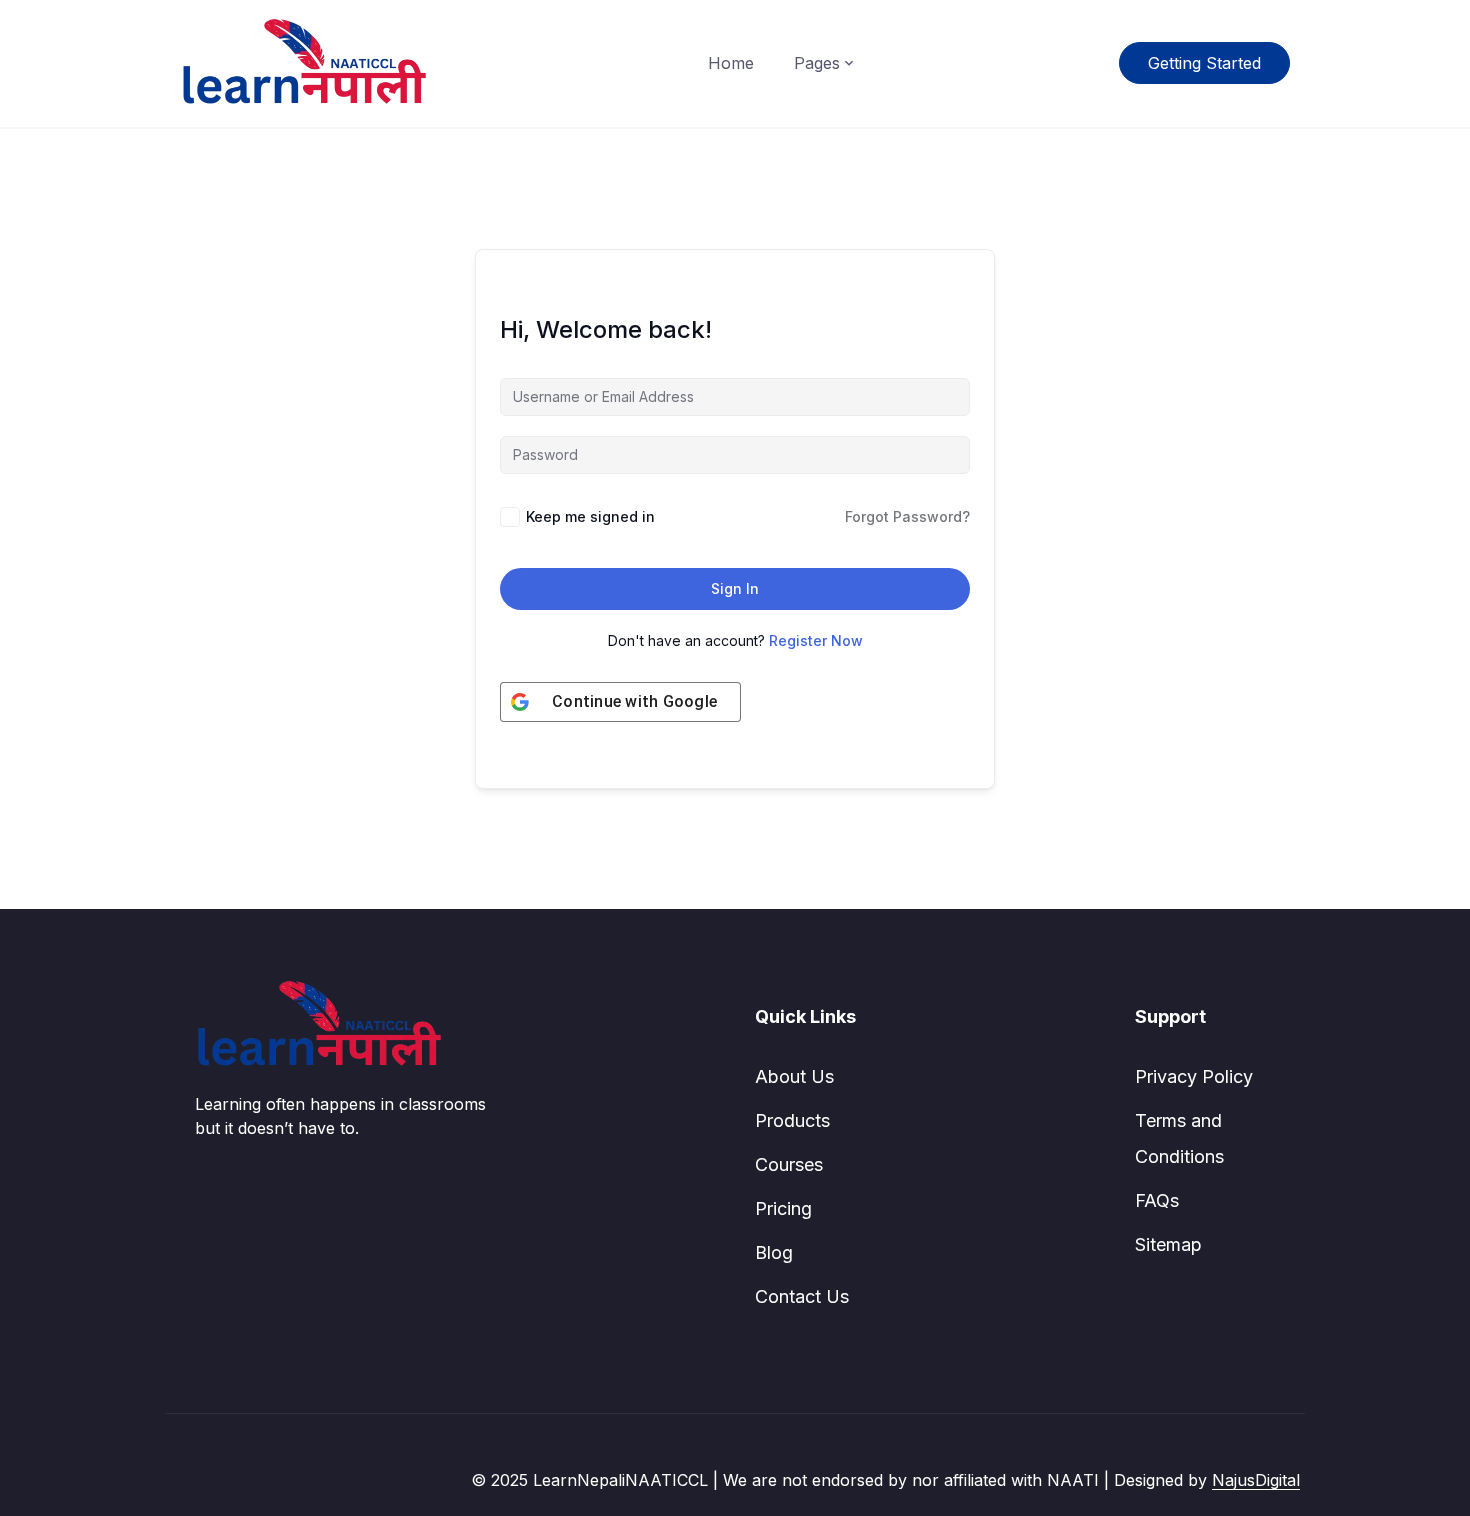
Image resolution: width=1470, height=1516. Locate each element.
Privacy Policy (1194, 1076)
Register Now (816, 640)
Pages (817, 63)
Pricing (783, 1208)
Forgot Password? (907, 516)
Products (792, 1120)
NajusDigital (1256, 1480)
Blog (774, 1252)
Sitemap (1168, 1244)
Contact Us (802, 1296)
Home (731, 63)
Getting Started (1204, 63)
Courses (789, 1164)
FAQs (1157, 1200)
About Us (794, 1076)
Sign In (735, 588)
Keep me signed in (590, 516)
